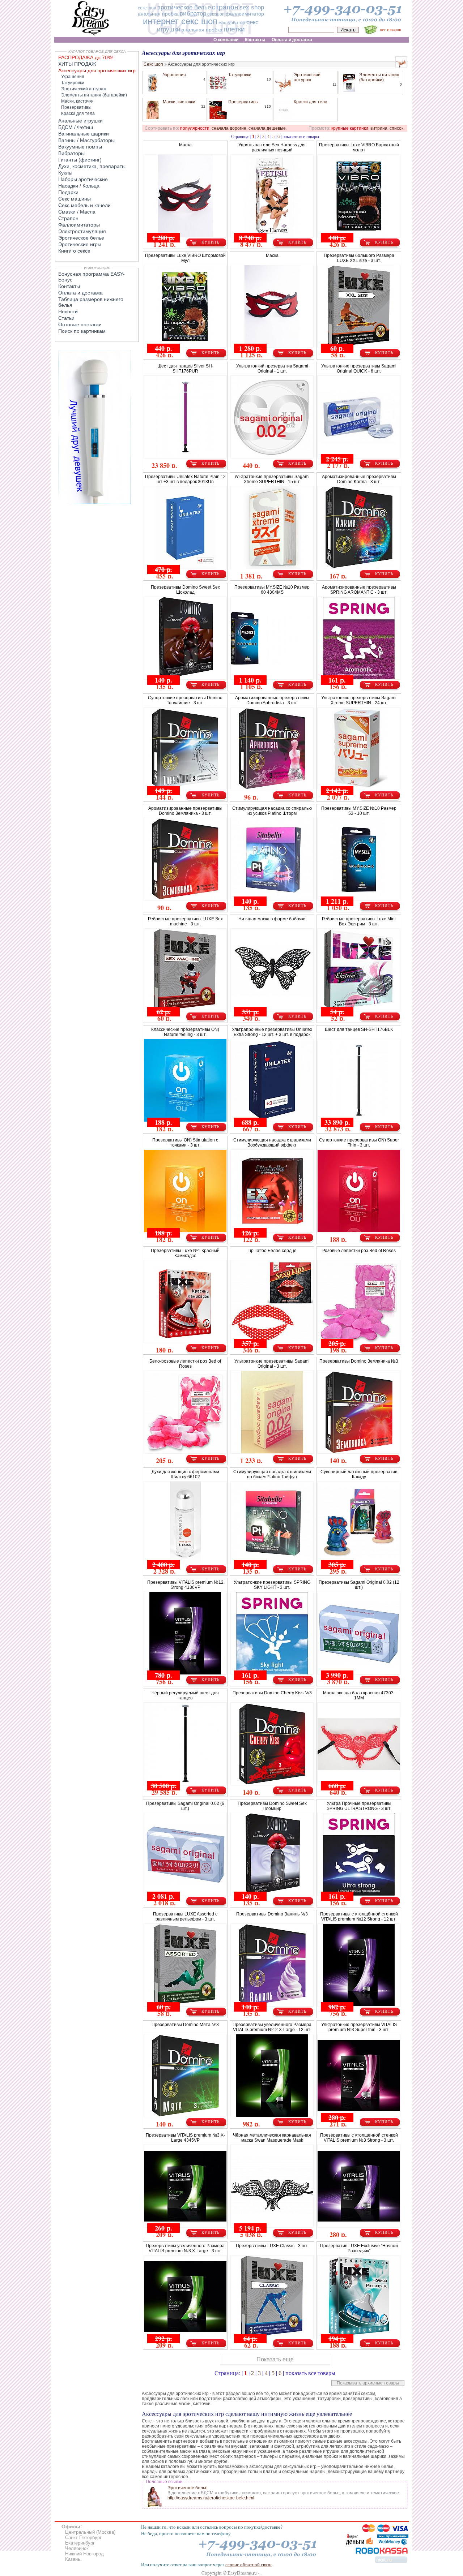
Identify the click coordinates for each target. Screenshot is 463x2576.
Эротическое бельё (188, 2488)
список (396, 128)
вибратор (193, 14)
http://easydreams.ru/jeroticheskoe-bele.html (211, 2498)
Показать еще (275, 2359)
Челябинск (77, 2548)
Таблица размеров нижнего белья (91, 302)
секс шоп (147, 8)
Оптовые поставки (80, 324)
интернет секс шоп (180, 21)
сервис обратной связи (249, 2564)
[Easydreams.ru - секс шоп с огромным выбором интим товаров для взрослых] (90, 35)
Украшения (174, 75)
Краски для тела (311, 102)
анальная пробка (158, 14)
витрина (379, 128)
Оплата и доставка (80, 293)
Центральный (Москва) (90, 2532)
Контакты (69, 286)
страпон (225, 7)
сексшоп (216, 14)
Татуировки (240, 75)
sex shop (252, 7)
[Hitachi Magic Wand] (95, 503)
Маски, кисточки (179, 102)
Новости (68, 311)
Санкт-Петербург (83, 2538)
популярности (195, 128)
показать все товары (301, 136)
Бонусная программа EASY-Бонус (92, 277)
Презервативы (243, 102)
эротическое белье (184, 7)
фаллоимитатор (245, 14)
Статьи (66, 318)
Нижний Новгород (84, 2554)
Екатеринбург (80, 2543)
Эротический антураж (307, 77)
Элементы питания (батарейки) (379, 77)
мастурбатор (232, 23)
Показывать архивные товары (368, 2383)
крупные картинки (350, 128)
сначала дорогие (229, 128)
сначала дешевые (267, 128)
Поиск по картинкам (82, 331)
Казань (73, 2559)
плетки (234, 29)
